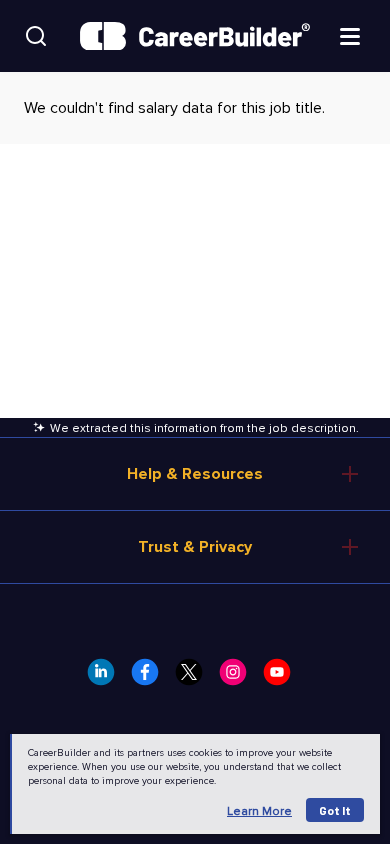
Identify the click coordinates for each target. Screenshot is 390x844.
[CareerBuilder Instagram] (239, 678)
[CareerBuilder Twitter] (195, 678)
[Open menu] (350, 35)
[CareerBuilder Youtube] (283, 678)
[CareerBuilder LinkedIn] (107, 678)
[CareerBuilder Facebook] (151, 678)
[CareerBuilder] (195, 36)
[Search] (36, 36)
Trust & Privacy (195, 547)
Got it (335, 810)
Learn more (259, 811)
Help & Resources (195, 474)
